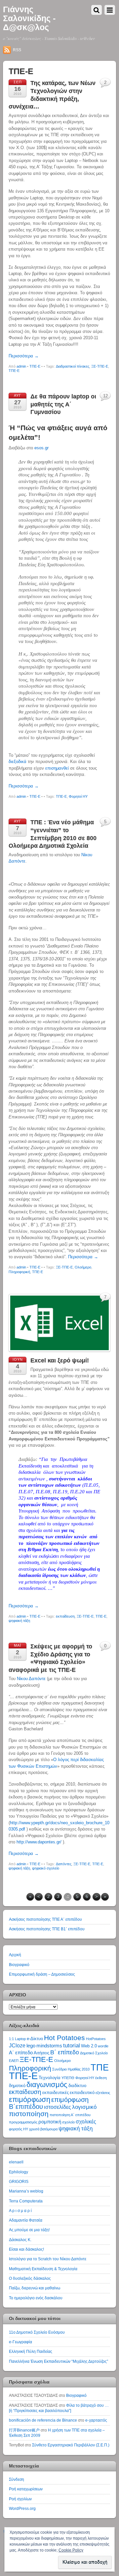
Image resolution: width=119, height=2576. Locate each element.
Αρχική (15, 1955)
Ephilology (19, 2172)
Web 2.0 (89, 2046)
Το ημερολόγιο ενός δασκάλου (36, 2298)
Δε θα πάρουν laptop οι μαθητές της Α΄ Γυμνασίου (63, 404)
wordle (103, 2046)
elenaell (16, 2162)
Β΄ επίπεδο (65, 2052)
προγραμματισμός (23, 2122)
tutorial (72, 2045)
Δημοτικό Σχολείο (94, 2053)
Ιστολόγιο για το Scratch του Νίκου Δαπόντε (48, 2259)
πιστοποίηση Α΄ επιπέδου (70, 2115)
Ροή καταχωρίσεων (26, 2489)
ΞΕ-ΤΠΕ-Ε (100, 366)
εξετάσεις (103, 2093)
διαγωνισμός (47, 2085)
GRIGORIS (19, 2181)
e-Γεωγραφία (20, 2342)
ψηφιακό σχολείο (46, 1868)
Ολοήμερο (83, 1267)
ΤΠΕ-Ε (35, 366)
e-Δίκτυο (35, 2039)
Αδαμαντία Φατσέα (26, 2220)
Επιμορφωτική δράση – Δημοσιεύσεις (42, 1974)
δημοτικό (17, 2086)
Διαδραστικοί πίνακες (73, 366)
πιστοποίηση (29, 2114)
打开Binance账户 (24, 2430)
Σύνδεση (17, 2479)
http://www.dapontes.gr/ (39, 1842)
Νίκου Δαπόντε (31, 1679)
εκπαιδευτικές (56, 2093)
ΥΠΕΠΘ (68, 2078)
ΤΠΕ (100, 2067)
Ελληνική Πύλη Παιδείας (31, 2351)
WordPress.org (22, 2508)
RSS (17, 50)
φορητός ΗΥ (19, 2129)
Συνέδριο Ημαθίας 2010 (71, 2069)
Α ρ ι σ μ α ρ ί (20, 2211)
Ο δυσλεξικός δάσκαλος (30, 2278)
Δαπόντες (64, 1864)
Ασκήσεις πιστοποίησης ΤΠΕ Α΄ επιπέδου (45, 1919)
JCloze (17, 2046)
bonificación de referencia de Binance (43, 2420)
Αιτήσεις (41, 2053)
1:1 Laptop (17, 2039)
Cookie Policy (71, 2550)
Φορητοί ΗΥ (78, 796)
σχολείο (68, 2122)
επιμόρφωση (30, 2099)
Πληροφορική (19, 1272)
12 (105, 396)
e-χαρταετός (96, 2420)
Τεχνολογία (50, 2078)
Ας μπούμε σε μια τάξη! (29, 2230)
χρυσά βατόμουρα (43, 2129)
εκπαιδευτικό (82, 2093)
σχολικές (86, 2122)
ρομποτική (50, 2122)
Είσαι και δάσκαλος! (26, 2249)
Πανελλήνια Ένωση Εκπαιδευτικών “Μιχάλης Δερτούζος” (59, 2361)
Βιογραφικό (19, 1965)
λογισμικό (84, 2107)
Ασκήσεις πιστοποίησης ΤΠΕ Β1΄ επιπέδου (47, 1929)
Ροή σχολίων (20, 2499)
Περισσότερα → (24, 356)
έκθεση (101, 2078)
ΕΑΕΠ (14, 2061)
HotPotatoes (96, 2039)
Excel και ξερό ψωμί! (60, 1360)
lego (31, 2046)
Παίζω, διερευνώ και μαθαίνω (35, 2288)
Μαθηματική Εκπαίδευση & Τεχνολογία (43, 2269)
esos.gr (41, 448)
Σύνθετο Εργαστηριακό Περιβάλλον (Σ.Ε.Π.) (71, 2445)
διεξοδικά (18, 762)
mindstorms (49, 2046)
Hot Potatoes (64, 2038)
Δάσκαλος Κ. (20, 2240)
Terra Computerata (26, 2201)
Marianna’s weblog (26, 2191)
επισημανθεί (57, 768)
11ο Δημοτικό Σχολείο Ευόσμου (37, 2332)
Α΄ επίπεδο (21, 2053)
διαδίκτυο (77, 2086)
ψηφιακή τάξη (19, 1621)
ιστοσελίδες (58, 2107)
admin (21, 366)
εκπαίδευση (65, 1616)
